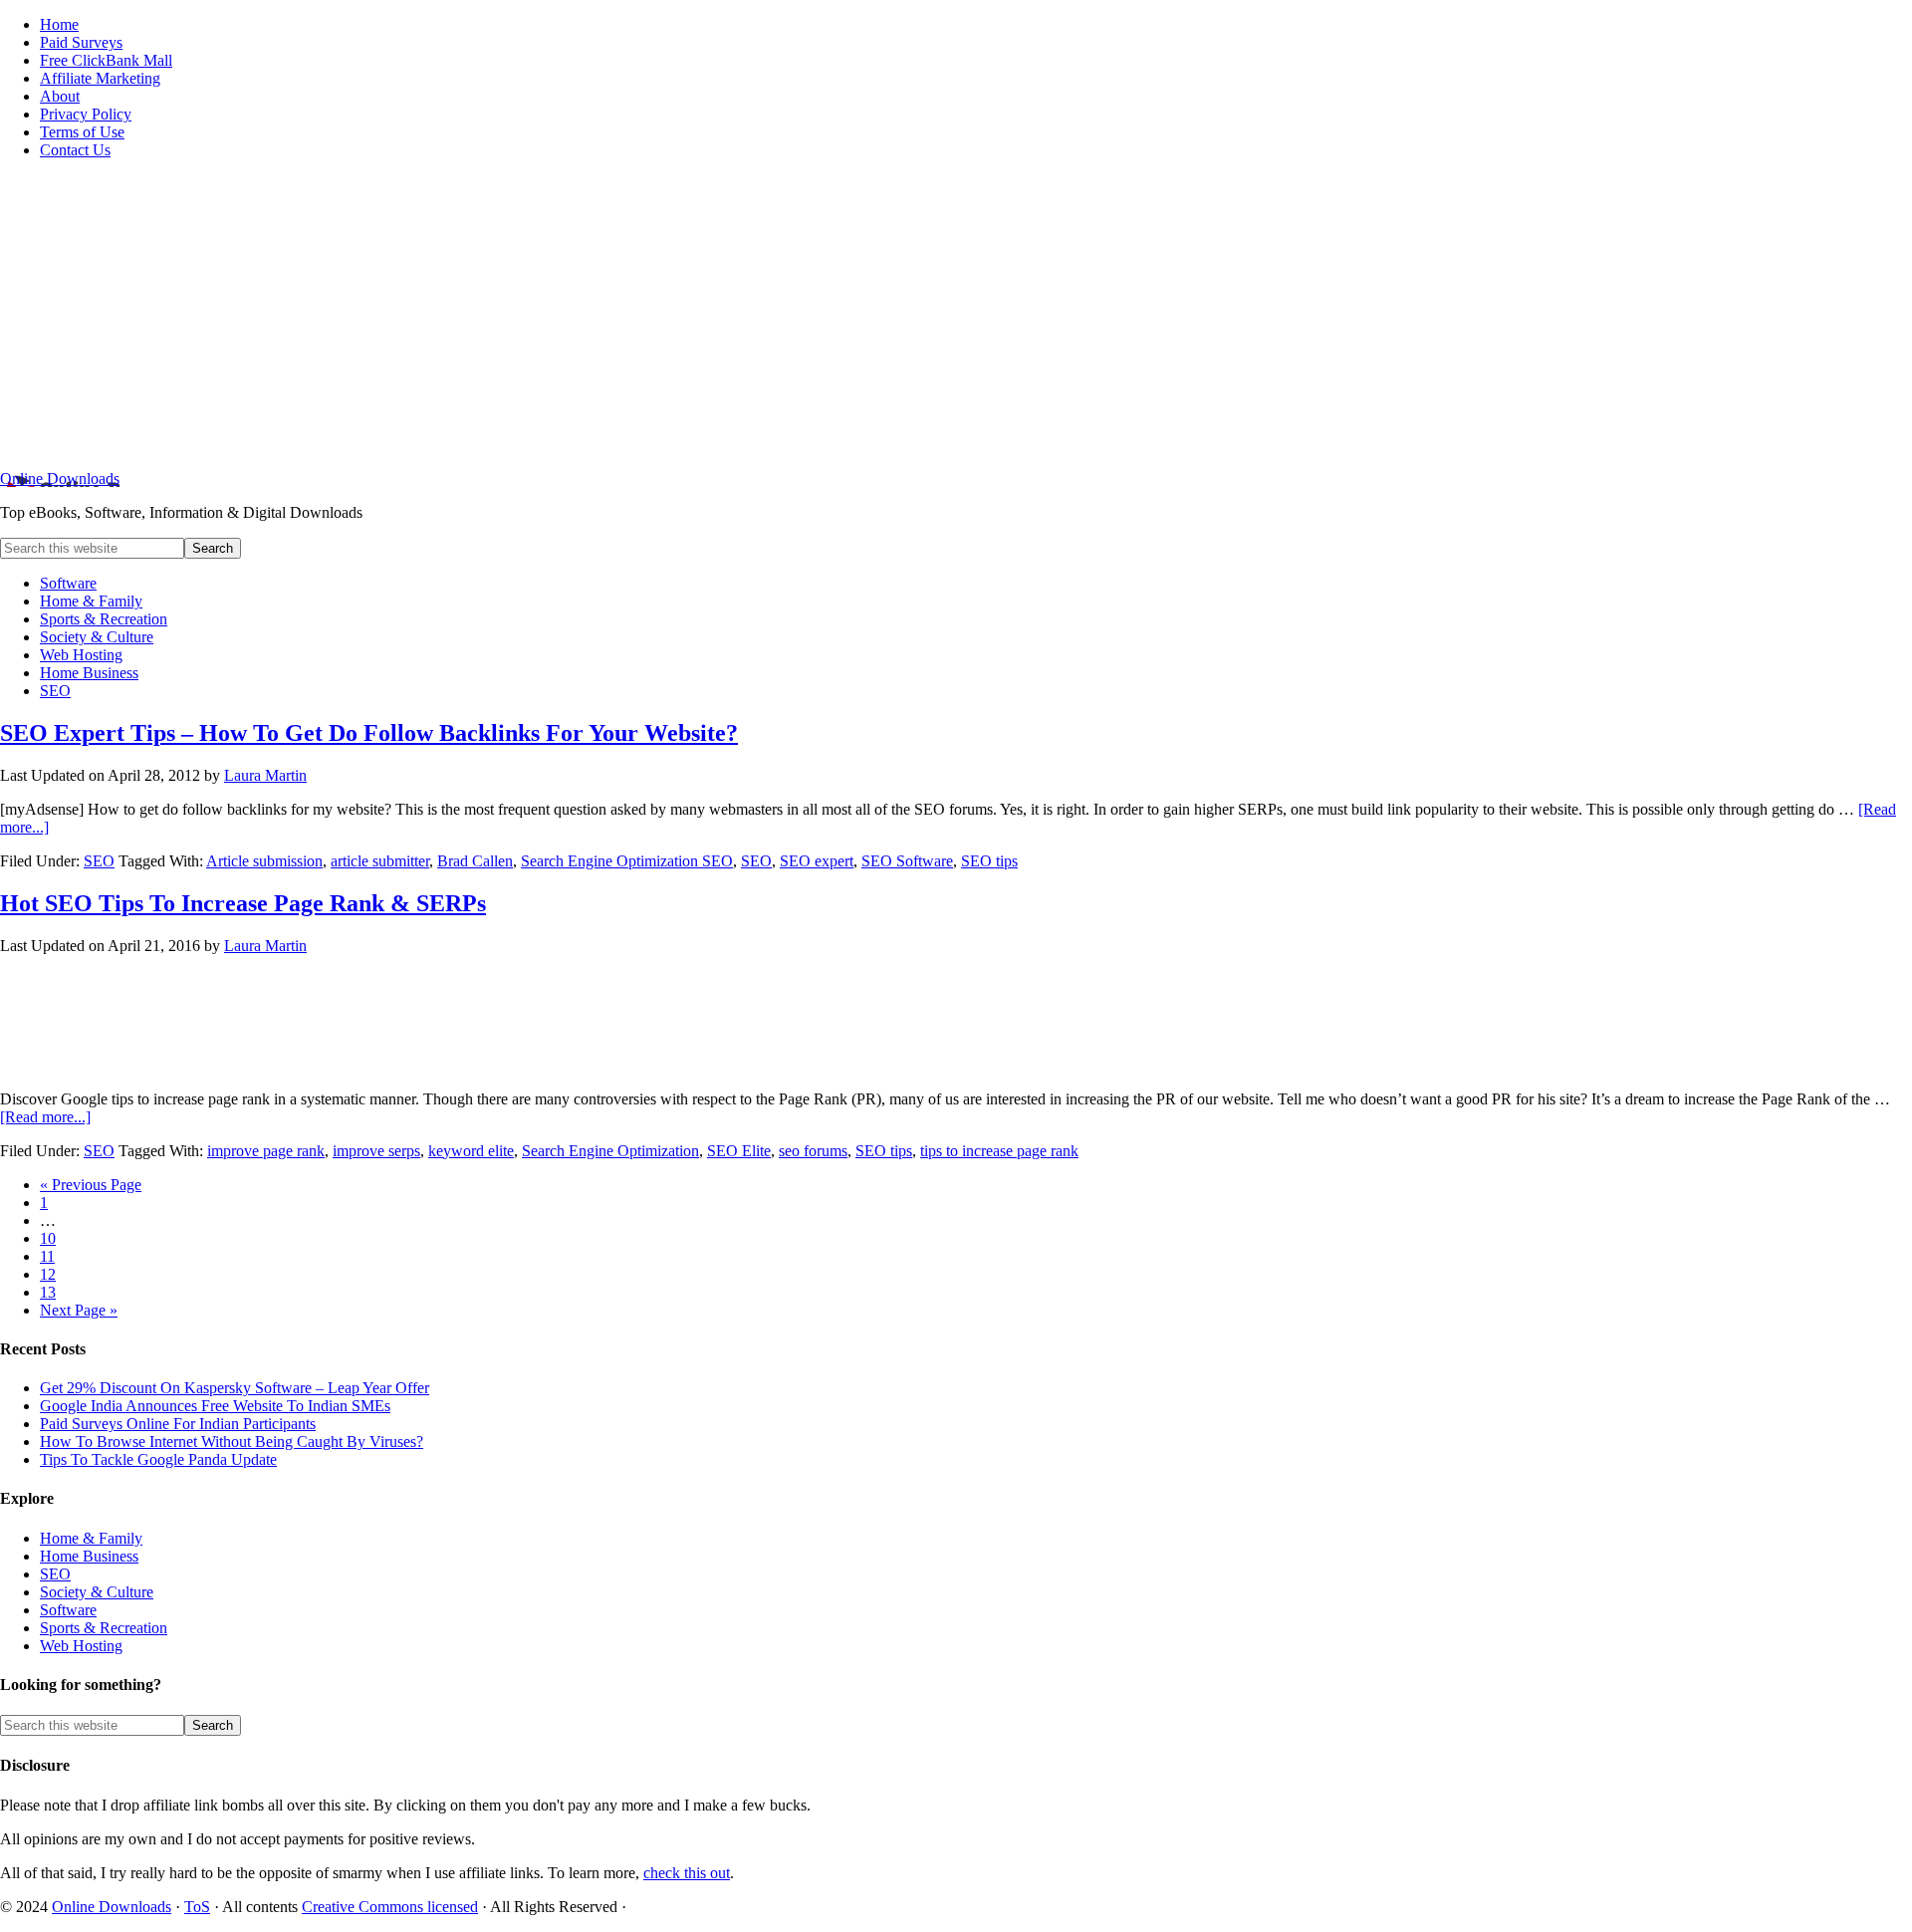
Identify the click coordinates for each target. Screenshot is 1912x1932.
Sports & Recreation (104, 1628)
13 (48, 1292)
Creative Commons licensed (390, 1907)
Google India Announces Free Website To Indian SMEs (215, 1406)
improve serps (376, 1151)
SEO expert (817, 861)
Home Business (89, 1556)
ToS (197, 1907)
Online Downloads (60, 479)
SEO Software (907, 861)
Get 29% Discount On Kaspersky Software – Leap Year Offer (235, 1388)
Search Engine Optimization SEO (627, 861)
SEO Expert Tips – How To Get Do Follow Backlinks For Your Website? (369, 733)
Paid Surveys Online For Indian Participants (178, 1424)
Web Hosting (81, 1646)
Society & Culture (97, 1592)
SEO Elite (739, 1151)
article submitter (380, 861)
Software (68, 1610)
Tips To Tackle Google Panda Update (158, 1459)
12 (48, 1274)
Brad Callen (475, 861)
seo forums (813, 1151)
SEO (99, 861)
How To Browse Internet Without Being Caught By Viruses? (232, 1442)
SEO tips (989, 861)
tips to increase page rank (999, 1151)
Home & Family (91, 1538)
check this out (687, 1873)
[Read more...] (45, 1117)
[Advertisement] (956, 315)
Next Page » (79, 1310)
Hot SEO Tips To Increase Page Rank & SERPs (243, 903)
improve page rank (266, 1151)
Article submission (264, 861)
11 (47, 1256)
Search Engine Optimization (610, 1151)
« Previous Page (91, 1185)
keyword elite (471, 1151)
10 (48, 1238)
